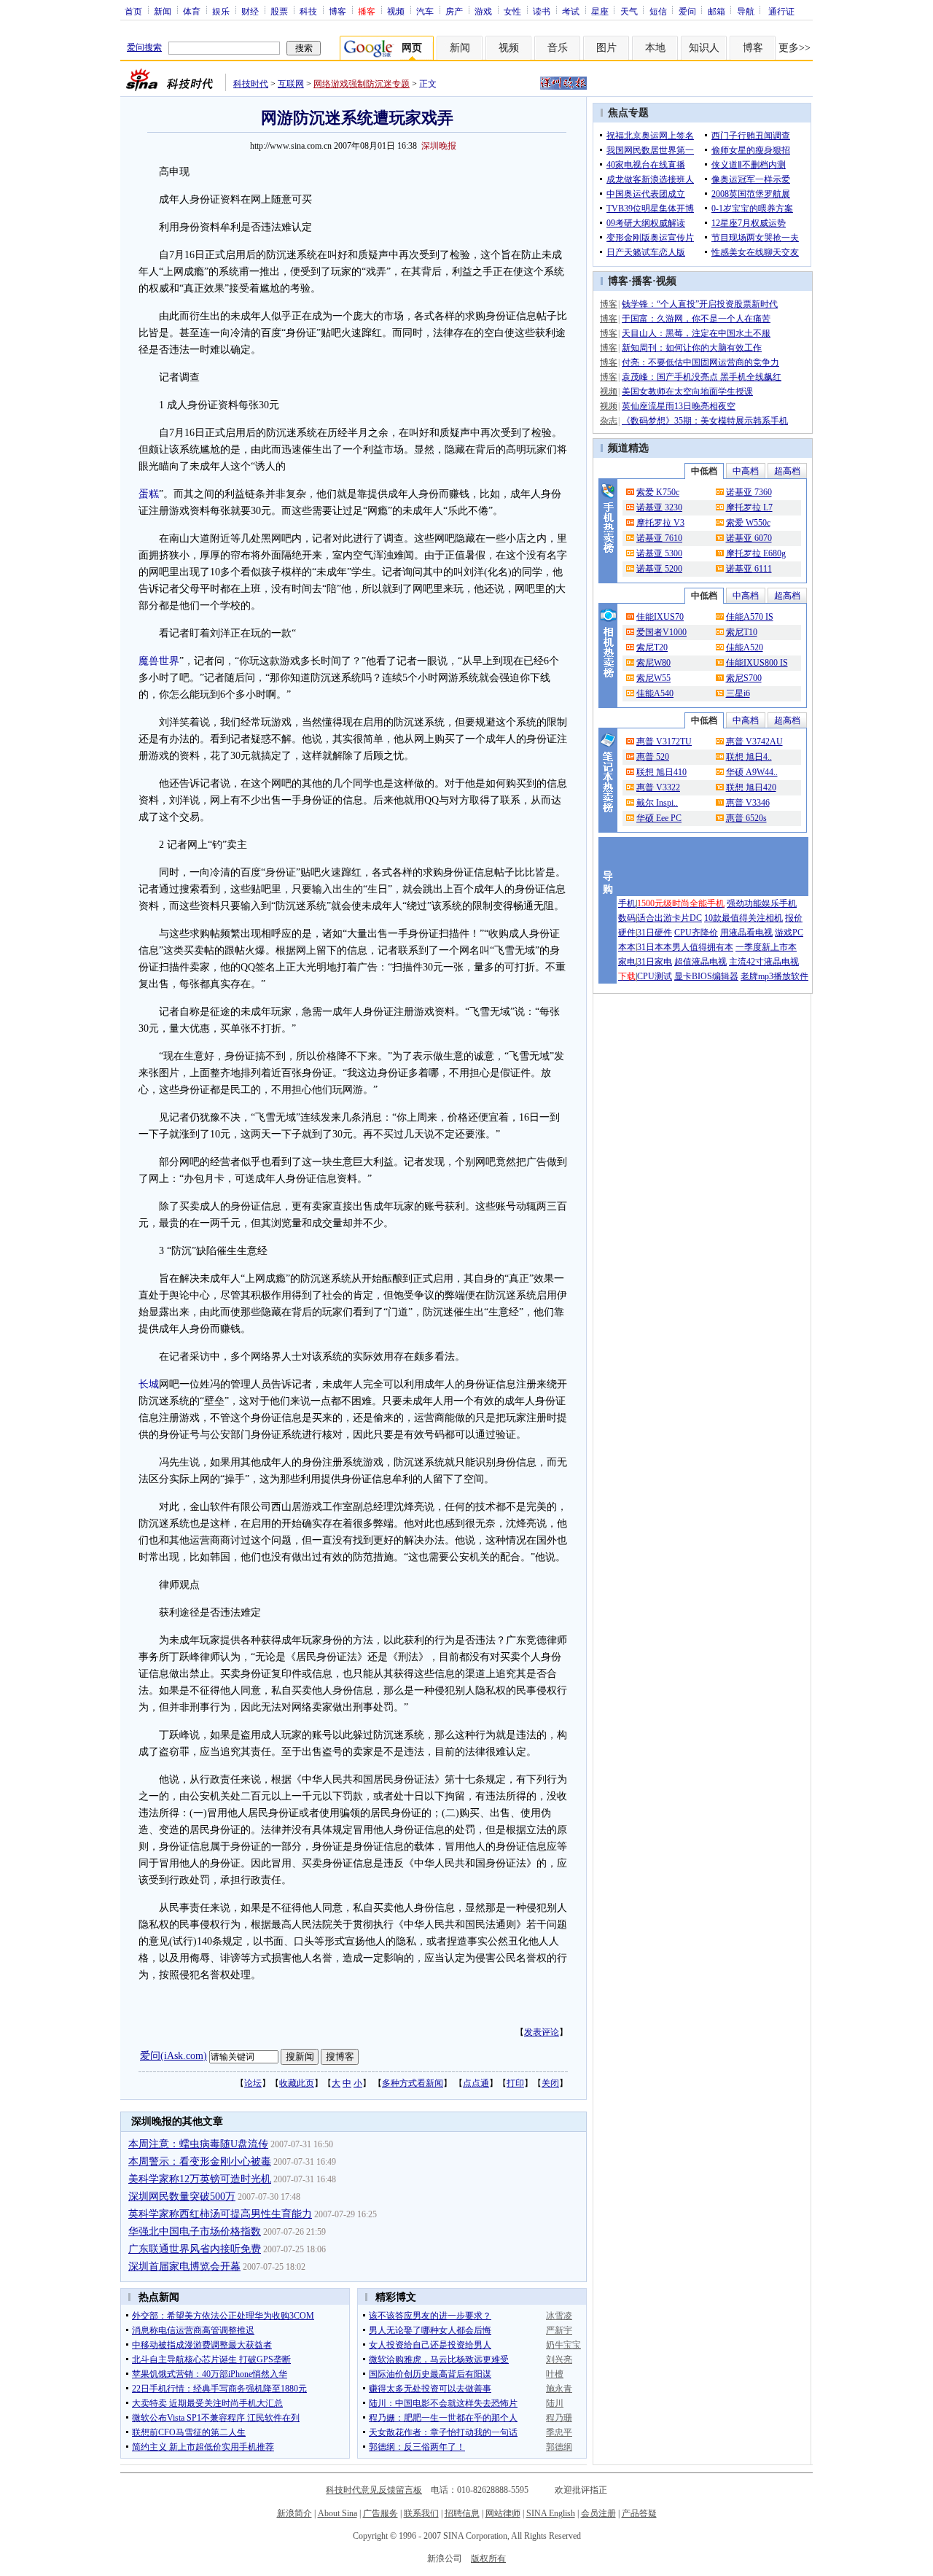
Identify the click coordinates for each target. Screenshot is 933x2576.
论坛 (253, 2083)
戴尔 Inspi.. (657, 803)
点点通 (476, 2083)
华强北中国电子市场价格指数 (195, 2231)
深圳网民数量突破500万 (182, 2196)
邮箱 (717, 11)
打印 (515, 2083)
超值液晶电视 (700, 962)
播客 (642, 281)
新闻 (163, 11)
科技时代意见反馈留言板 (374, 2490)
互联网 (291, 84)
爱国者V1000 (661, 632)
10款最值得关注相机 (743, 918)
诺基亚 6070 (749, 538)
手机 (627, 903)
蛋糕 (149, 494)
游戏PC (789, 933)
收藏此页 (297, 2083)
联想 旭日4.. (749, 757)
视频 (396, 11)
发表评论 (542, 2032)
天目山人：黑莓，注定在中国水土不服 (696, 333)
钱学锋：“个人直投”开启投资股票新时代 (700, 304)
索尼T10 (742, 632)
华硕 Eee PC (659, 818)
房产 (454, 11)
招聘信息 (462, 2513)
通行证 (781, 11)
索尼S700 (744, 678)
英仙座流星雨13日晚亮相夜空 (679, 406)
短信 (658, 11)
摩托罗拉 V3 (660, 523)
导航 (746, 11)
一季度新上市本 (766, 947)
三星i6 (738, 693)
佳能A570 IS (750, 617)
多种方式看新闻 (413, 2083)
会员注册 (598, 2513)
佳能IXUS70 (660, 617)
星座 (600, 11)
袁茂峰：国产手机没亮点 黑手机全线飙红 (702, 377)
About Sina (337, 2513)
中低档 (704, 471)
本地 (655, 48)
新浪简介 (294, 2513)
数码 (627, 918)
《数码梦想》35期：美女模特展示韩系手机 (705, 421)
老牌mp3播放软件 (774, 976)
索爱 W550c (748, 523)
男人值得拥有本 (703, 947)
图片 (606, 48)
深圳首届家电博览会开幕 (184, 2266)
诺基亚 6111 (749, 569)
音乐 (558, 48)
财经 (250, 11)
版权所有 (488, 2559)
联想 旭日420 (751, 787)
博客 (337, 11)
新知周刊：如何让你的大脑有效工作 (692, 348)
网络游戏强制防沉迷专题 (362, 84)
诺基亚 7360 (749, 492)
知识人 (704, 48)
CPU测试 (655, 976)
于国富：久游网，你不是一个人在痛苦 (696, 319)
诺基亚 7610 (659, 538)
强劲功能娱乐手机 (762, 903)
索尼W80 (653, 663)
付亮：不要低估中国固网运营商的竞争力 (700, 362)
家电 (627, 962)
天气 (629, 11)
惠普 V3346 (748, 803)
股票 (279, 11)
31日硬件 (655, 933)
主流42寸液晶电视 (764, 962)
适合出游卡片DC (670, 918)
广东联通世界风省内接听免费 (195, 2249)
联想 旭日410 (661, 772)
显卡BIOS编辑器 (706, 976)
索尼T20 (652, 647)
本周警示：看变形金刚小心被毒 (200, 2161)
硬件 (627, 933)
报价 (794, 918)
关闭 (550, 2083)
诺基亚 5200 (659, 569)
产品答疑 (639, 2513)
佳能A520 (745, 647)
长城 (149, 1384)
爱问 (687, 11)
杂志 (609, 421)
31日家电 (655, 962)
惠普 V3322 (658, 787)
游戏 (483, 11)
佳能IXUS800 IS (757, 663)
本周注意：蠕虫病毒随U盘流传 (198, 2144)
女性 (512, 11)
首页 (133, 11)
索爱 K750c (658, 492)
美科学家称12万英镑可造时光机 (200, 2179)
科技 (308, 11)
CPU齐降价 (696, 933)
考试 (571, 11)
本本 (627, 947)
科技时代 (251, 84)
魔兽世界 (159, 661)
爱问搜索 (144, 47)
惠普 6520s (746, 818)
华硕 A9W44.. (752, 772)
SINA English (551, 2513)
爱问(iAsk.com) (173, 2056)
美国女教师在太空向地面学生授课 (687, 392)
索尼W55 (653, 678)
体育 (192, 11)
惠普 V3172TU (664, 742)
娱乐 (221, 11)
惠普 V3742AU (754, 742)
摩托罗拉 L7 (749, 507)
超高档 (787, 471)
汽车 (425, 11)
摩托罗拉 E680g (756, 553)
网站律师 (503, 2513)
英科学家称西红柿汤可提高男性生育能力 (220, 2214)
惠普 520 (653, 757)
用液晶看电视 (746, 933)
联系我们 (421, 2513)
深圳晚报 (439, 146)
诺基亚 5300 (659, 553)
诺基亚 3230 (659, 507)
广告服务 (380, 2513)
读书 (542, 11)
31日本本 (655, 947)
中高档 (746, 471)
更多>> (795, 48)
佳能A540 (655, 693)
